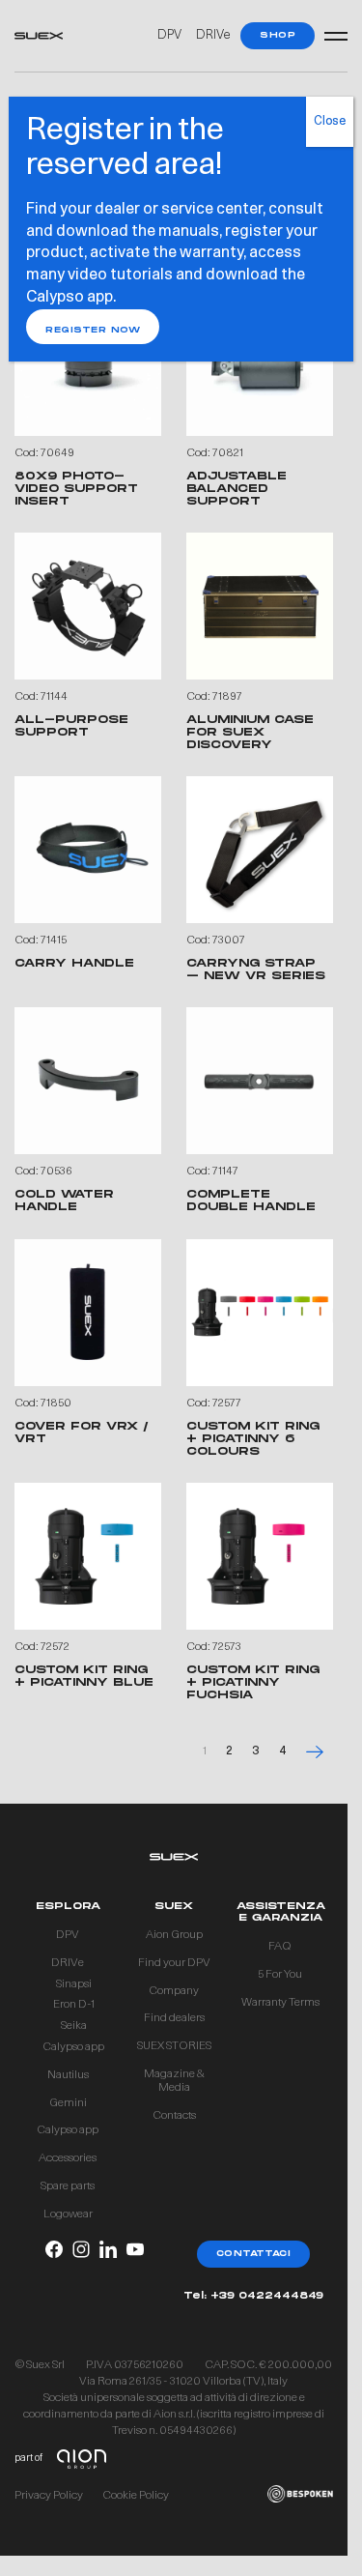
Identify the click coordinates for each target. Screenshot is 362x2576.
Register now (93, 330)
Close (330, 122)
